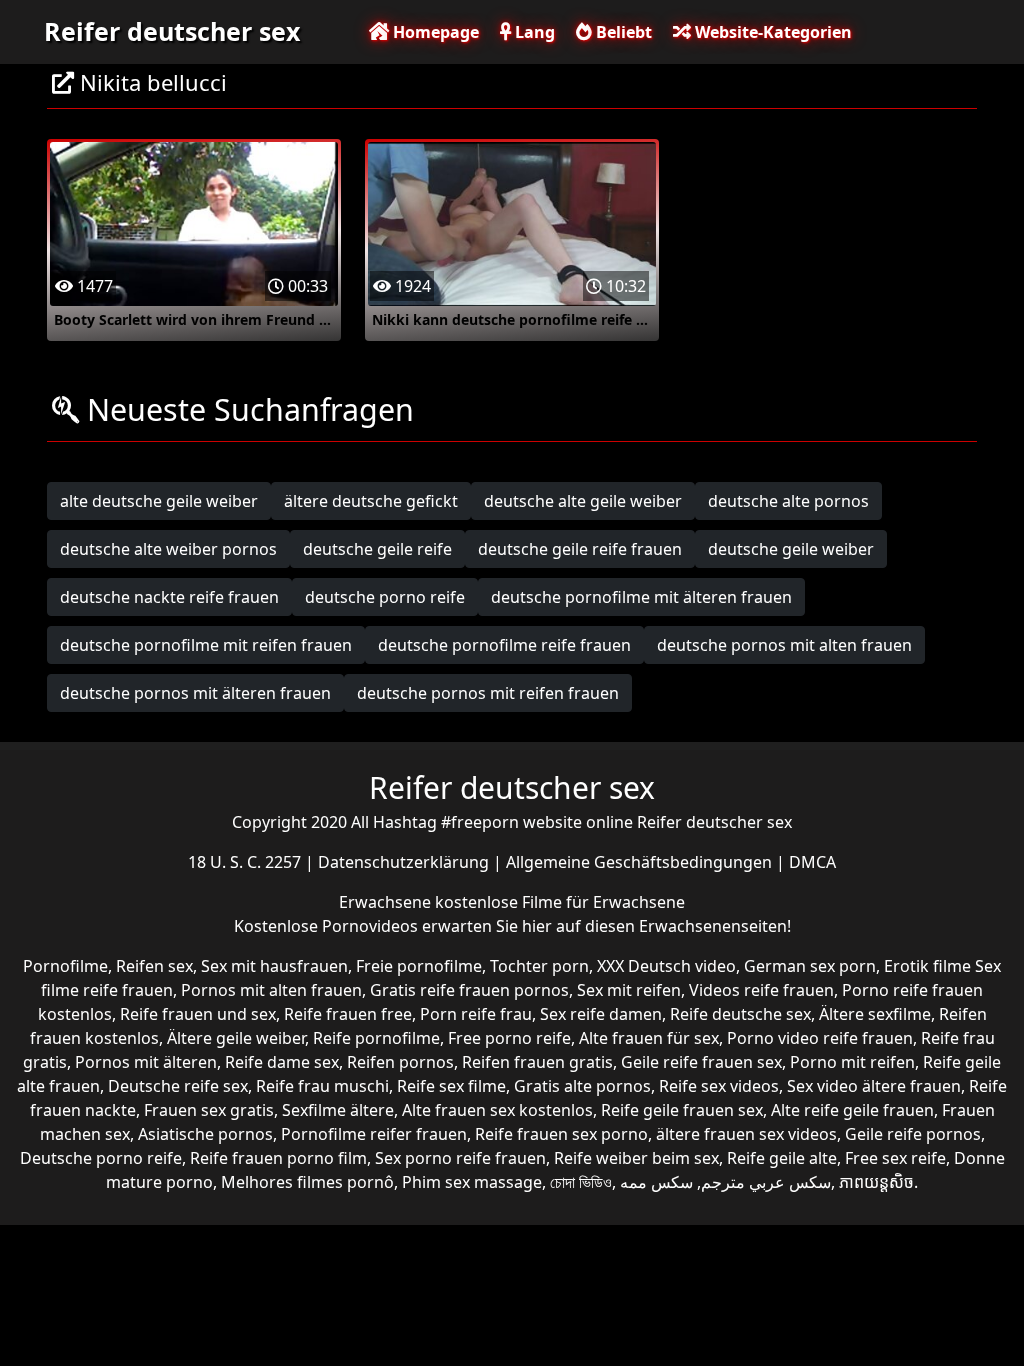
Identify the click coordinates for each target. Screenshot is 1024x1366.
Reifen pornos (400, 1062)
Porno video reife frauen (820, 1038)
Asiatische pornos (205, 1134)
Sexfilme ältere (338, 1110)
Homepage (434, 32)
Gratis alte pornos (582, 1086)
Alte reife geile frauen (852, 1110)
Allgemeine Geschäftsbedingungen (641, 862)
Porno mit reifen (852, 1062)
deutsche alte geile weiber (583, 501)
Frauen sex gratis (209, 1110)
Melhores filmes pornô (307, 1182)
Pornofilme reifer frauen (374, 1134)
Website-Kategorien (771, 32)
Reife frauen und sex (198, 1014)
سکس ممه (656, 1182)
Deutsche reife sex (178, 1086)
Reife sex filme (451, 1086)
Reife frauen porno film (278, 1158)
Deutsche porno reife (101, 1158)
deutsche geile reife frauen (580, 549)
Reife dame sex (282, 1062)
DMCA (812, 862)
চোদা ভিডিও (581, 1182)
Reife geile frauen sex (682, 1110)
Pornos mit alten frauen (271, 990)
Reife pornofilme (376, 1038)
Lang (533, 32)
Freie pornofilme (419, 966)
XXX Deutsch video (666, 966)
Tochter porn (539, 966)
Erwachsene (387, 902)
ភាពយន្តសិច (876, 1182)
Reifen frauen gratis (537, 1062)
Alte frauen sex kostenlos (497, 1110)
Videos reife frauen (761, 990)
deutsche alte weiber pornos (168, 549)
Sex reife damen (601, 1014)
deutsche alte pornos (788, 501)
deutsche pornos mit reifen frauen (488, 693)
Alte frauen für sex (649, 1038)
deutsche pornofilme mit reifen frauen (206, 645)
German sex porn (810, 966)
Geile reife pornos (913, 1134)
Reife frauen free (348, 1014)
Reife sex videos (719, 1086)
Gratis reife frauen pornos (469, 990)
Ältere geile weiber (236, 1038)
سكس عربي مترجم (766, 1182)
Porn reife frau (476, 1014)
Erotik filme (927, 966)
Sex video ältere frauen (874, 1086)
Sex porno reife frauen (460, 1158)
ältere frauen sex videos (746, 1134)
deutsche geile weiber (791, 549)
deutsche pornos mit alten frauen (784, 645)
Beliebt (622, 32)
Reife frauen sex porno (561, 1134)
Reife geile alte (782, 1158)
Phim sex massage (472, 1182)
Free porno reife (509, 1038)
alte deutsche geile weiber (159, 501)
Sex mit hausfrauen (274, 966)
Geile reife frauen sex (701, 1062)
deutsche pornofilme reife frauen (504, 645)
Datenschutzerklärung (405, 862)
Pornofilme (65, 966)
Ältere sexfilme (875, 1014)
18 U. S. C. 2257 (246, 862)
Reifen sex (154, 966)
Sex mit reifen (629, 990)
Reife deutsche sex (740, 1014)
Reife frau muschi (322, 1086)
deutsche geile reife (377, 549)
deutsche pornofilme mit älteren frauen (641, 597)
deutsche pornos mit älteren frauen (195, 693)
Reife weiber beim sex (636, 1158)
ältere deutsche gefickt (371, 501)
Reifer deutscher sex (172, 31)
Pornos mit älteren (146, 1062)
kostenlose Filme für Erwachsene (560, 902)
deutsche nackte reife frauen (169, 597)
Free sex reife (895, 1158)
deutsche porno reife (385, 597)
